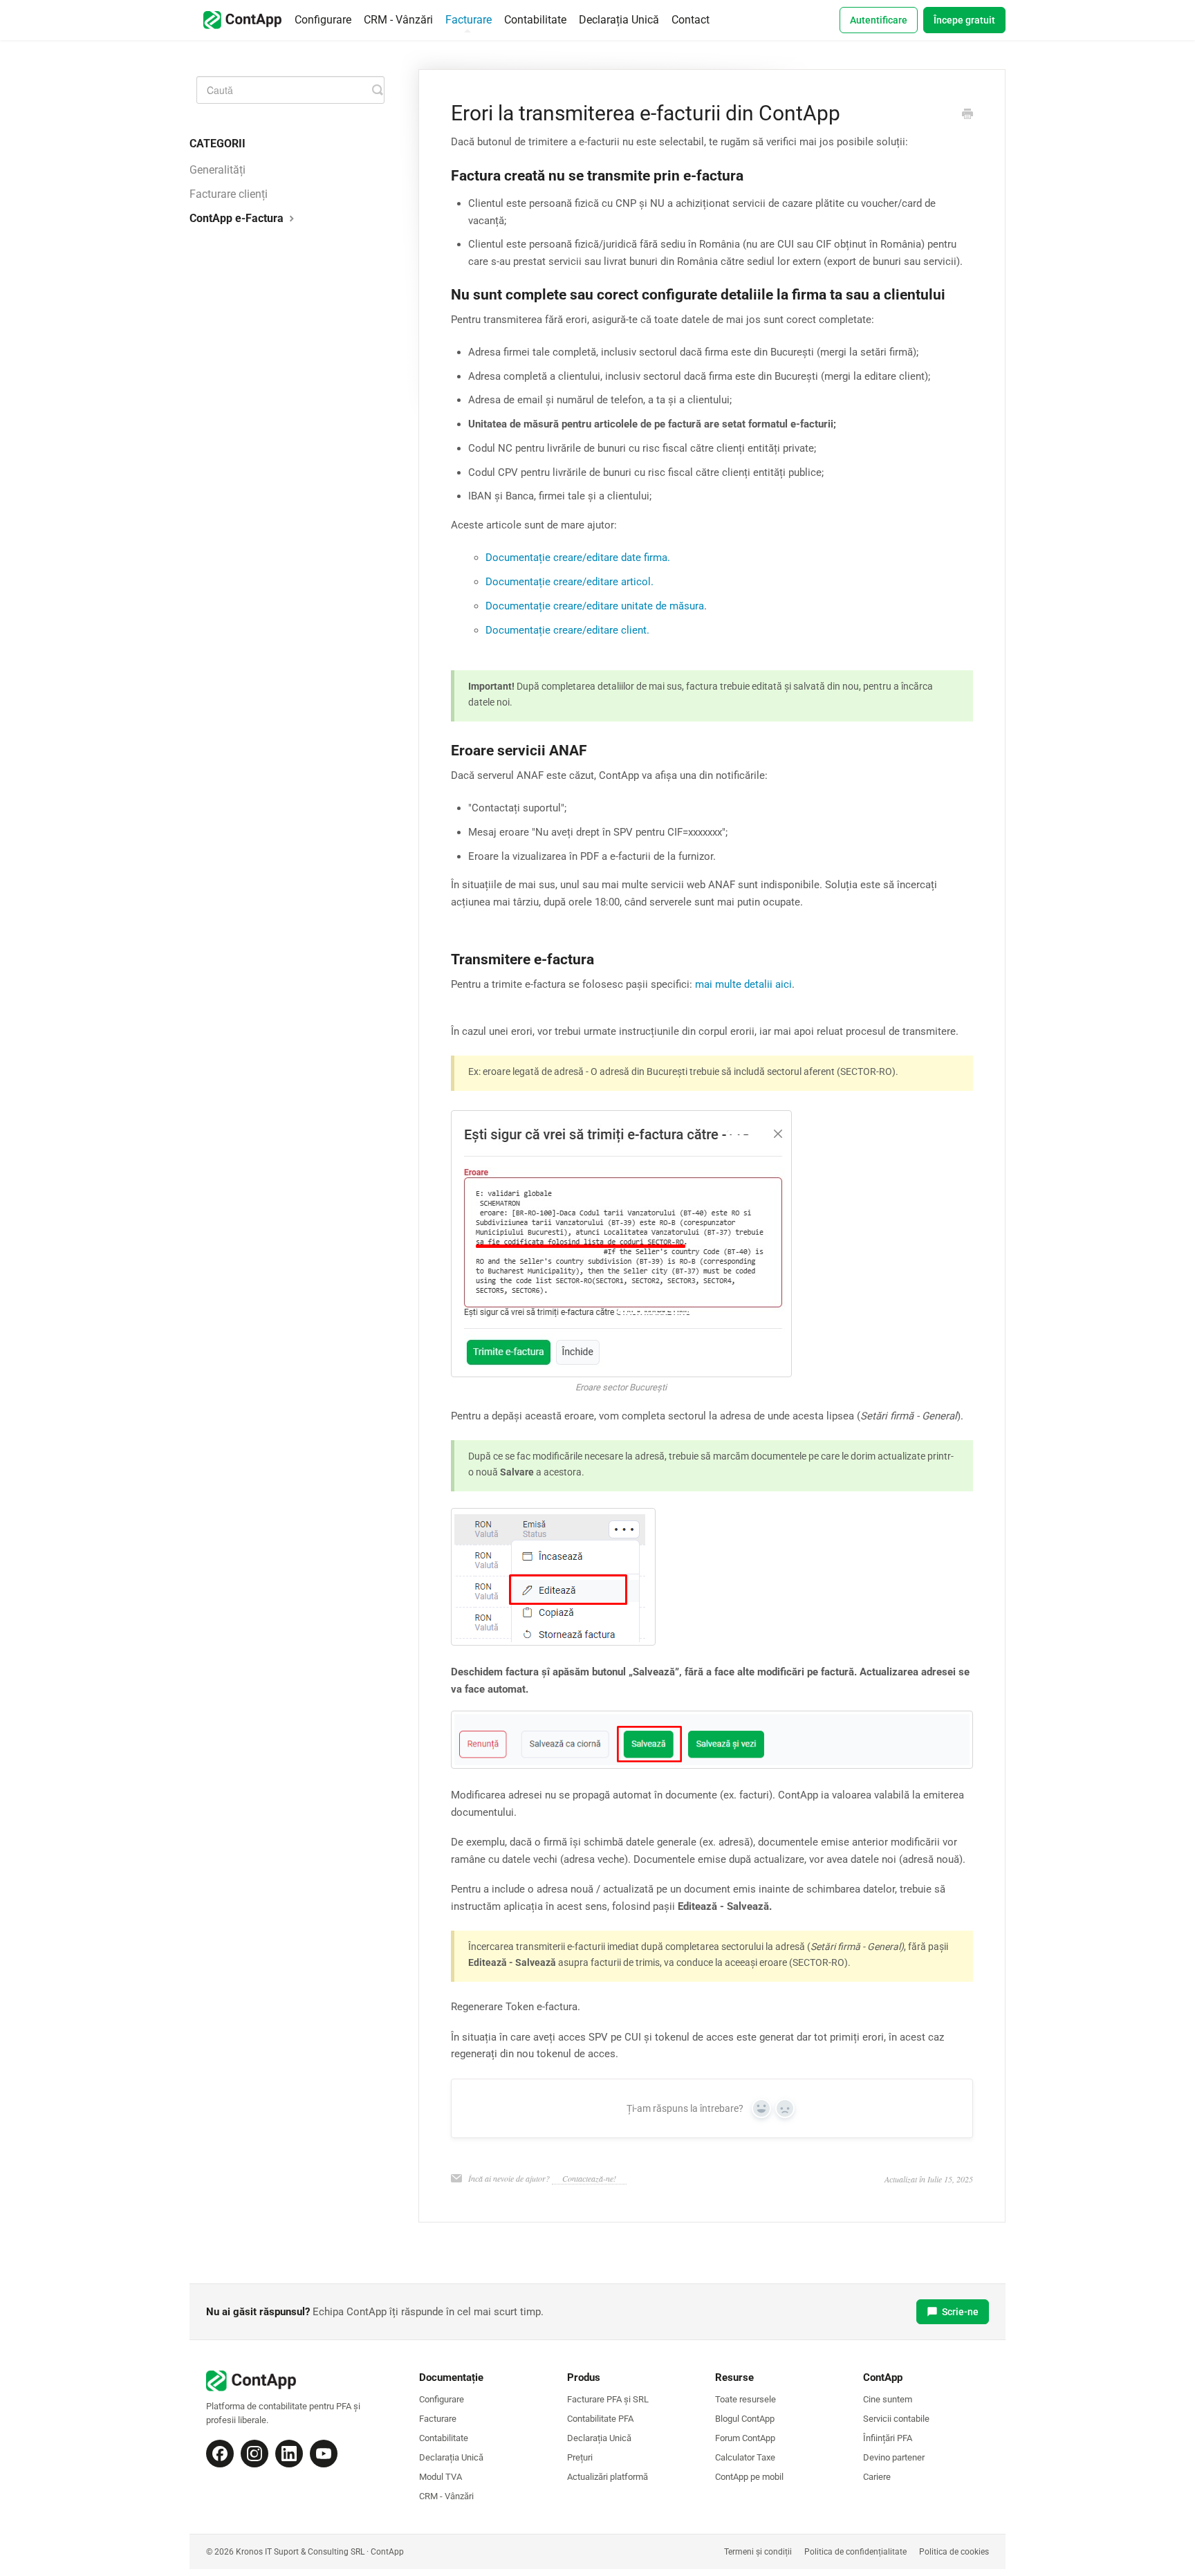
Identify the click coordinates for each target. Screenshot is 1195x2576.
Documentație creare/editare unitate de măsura (595, 606)
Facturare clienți (229, 194)
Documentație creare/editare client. (567, 630)
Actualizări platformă (608, 2477)
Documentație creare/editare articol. (569, 582)
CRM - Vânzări (398, 20)
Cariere (877, 2477)
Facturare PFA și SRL (608, 2399)
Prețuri (580, 2457)
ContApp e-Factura (238, 218)
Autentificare (879, 20)
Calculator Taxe (745, 2457)
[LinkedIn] (289, 2454)
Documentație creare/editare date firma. (578, 558)
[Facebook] (220, 2454)
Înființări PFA (888, 2438)
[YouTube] (324, 2454)
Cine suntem (888, 2399)
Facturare (469, 20)
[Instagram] (254, 2454)
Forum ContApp (745, 2438)
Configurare (323, 20)
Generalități (217, 170)
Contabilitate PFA (600, 2419)
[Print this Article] (967, 115)
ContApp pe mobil (749, 2477)
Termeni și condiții (758, 2552)
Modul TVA (441, 2477)
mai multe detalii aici (743, 984)
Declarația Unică (619, 20)
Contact (691, 20)
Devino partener (894, 2457)
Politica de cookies (954, 2552)
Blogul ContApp (745, 2419)
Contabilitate (535, 20)
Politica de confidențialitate (855, 2552)
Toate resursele (745, 2399)
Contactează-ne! (589, 2178)
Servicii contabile (896, 2419)
